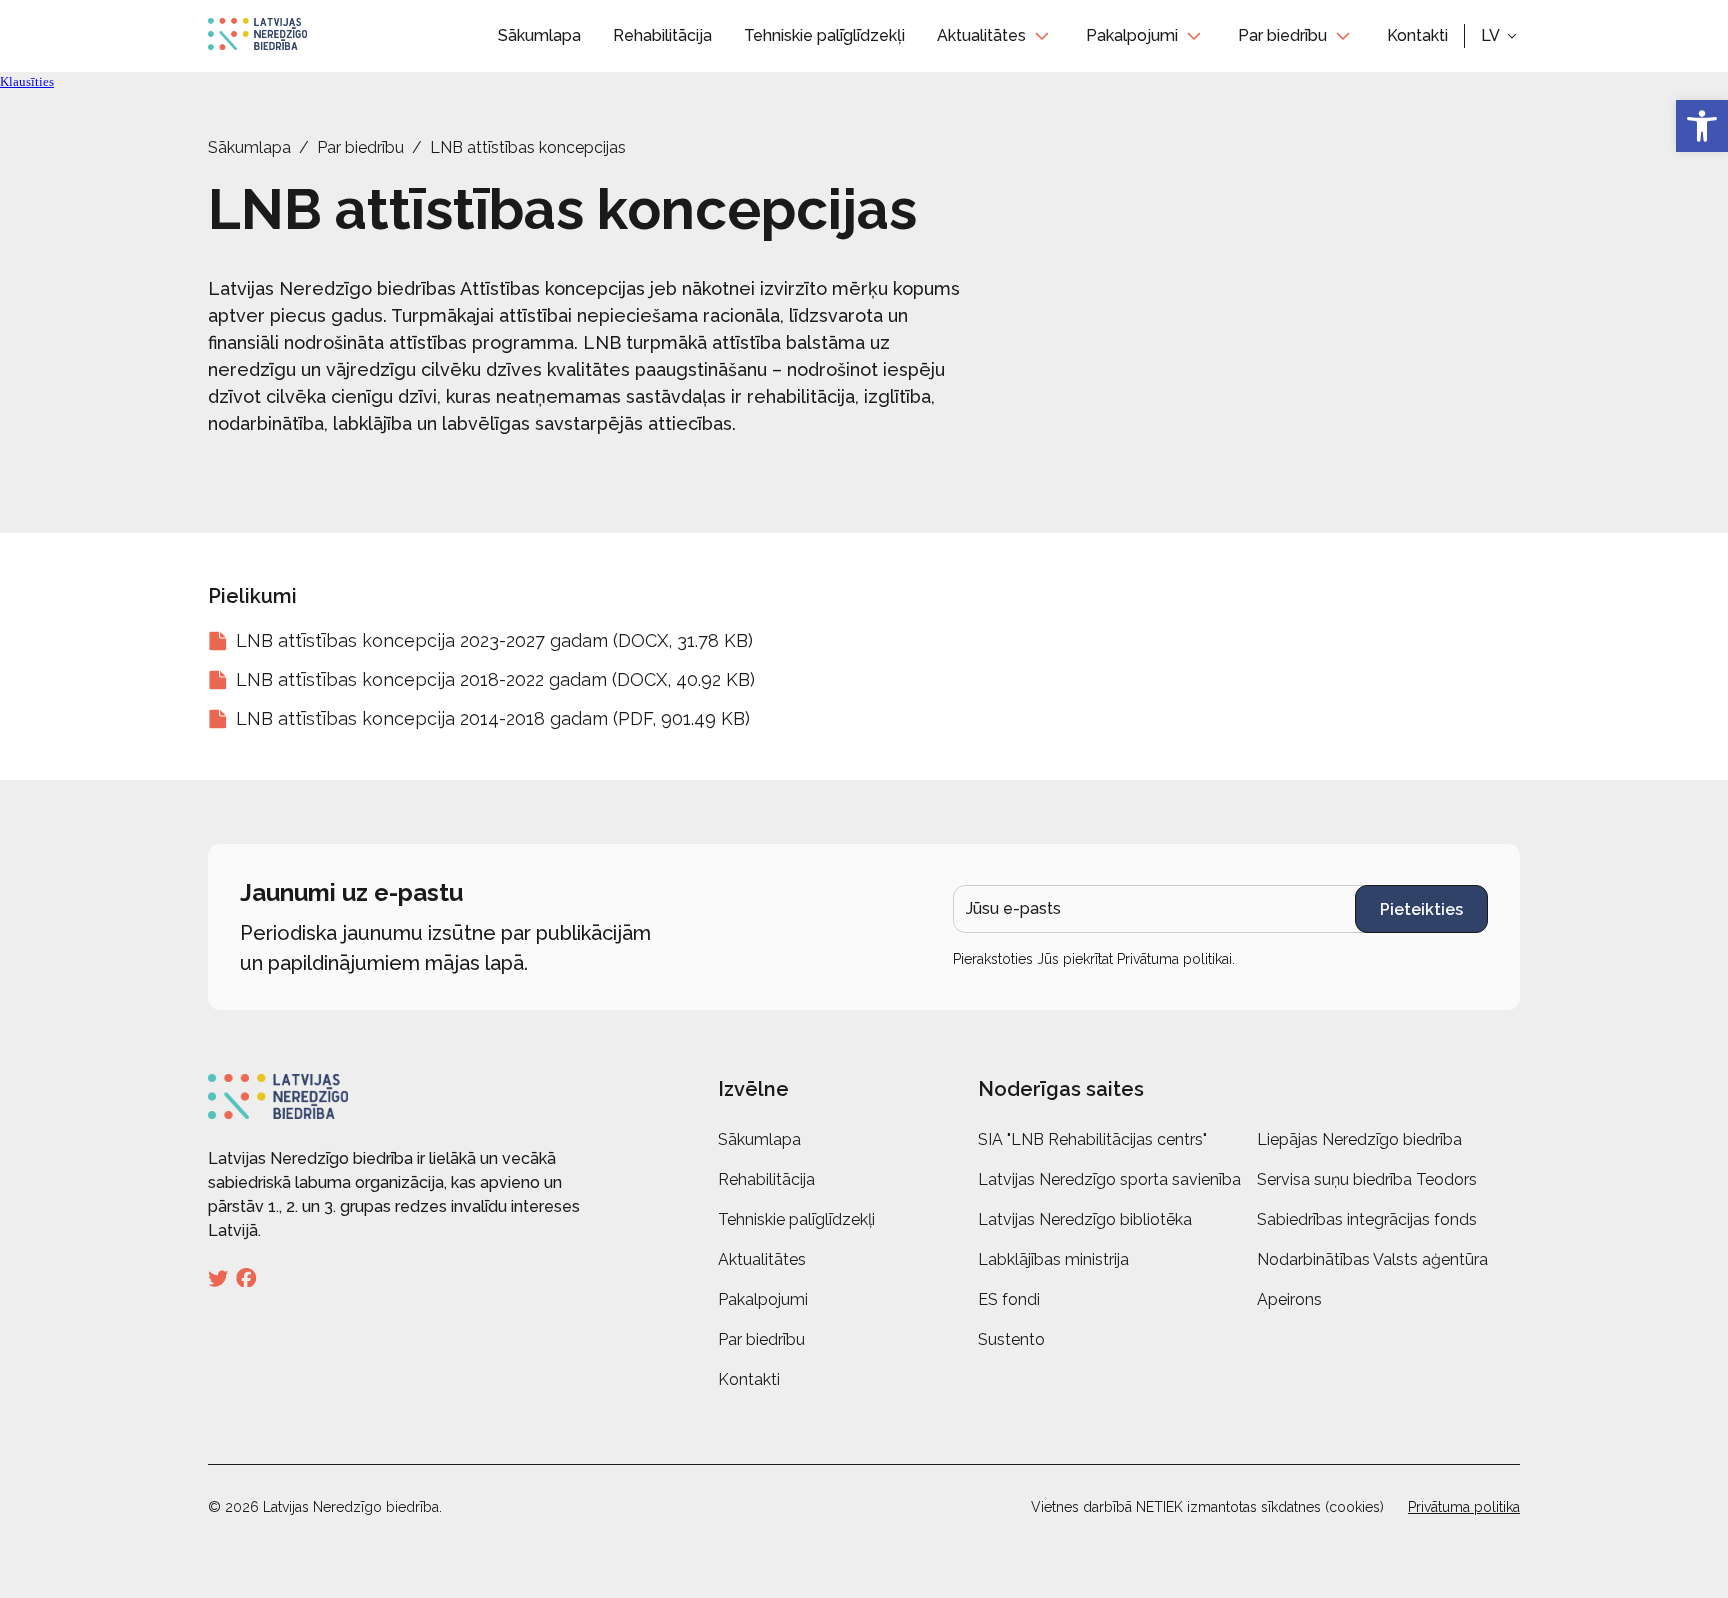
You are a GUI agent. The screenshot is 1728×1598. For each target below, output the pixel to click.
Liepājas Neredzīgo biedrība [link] (1359, 1139)
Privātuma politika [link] (1464, 1507)
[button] (1500, 36)
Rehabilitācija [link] (662, 35)
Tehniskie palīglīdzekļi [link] (824, 35)
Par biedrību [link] (1282, 35)
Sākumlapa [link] (539, 35)
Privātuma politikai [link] (1174, 959)
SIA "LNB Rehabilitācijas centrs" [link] (1092, 1139)
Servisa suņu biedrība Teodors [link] (1367, 1179)
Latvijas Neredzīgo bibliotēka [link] (1085, 1219)
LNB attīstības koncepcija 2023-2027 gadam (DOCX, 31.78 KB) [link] (494, 640)
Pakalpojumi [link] (1132, 35)
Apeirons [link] (1289, 1299)
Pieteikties (1421, 909)
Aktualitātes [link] (981, 35)
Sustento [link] (1011, 1339)
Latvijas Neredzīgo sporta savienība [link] (1109, 1179)
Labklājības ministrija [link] (1053, 1259)
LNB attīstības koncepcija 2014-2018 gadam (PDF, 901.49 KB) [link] (493, 718)
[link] (1702, 126)
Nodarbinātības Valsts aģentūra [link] (1372, 1259)
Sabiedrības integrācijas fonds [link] (1367, 1219)
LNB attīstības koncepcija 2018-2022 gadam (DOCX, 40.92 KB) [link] (495, 679)
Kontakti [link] (1417, 35)
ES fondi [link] (1009, 1299)
